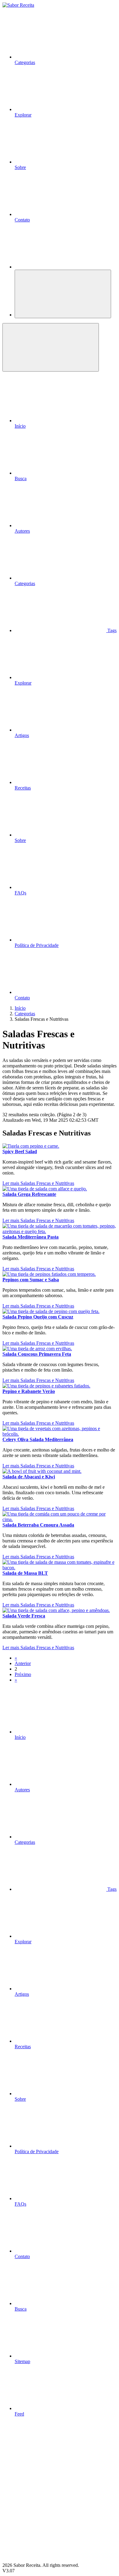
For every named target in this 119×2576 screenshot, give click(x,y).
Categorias (25, 1014)
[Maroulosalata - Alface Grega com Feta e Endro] (45, 1189)
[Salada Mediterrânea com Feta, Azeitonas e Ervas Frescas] (60, 1231)
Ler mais (11, 1183)
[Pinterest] (48, 2513)
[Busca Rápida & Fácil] (60, 267)
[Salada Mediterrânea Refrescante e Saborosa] (60, 1434)
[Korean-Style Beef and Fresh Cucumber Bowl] (31, 1146)
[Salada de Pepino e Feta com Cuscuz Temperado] (51, 1311)
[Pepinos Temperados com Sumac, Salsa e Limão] (49, 1274)
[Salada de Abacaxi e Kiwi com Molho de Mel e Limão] (42, 1471)
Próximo (23, 1674)
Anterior (23, 1663)
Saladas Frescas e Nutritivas (47, 1183)
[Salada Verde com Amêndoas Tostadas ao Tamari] (56, 1610)
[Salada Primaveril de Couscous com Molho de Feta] (37, 1349)
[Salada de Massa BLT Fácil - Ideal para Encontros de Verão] (60, 1568)
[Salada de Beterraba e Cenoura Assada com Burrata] (60, 1519)
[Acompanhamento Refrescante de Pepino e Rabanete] (46, 1386)
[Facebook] (48, 2466)
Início (20, 1008)
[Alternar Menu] (63, 294)
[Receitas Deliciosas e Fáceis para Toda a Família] (18, 5)
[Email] (48, 2560)
